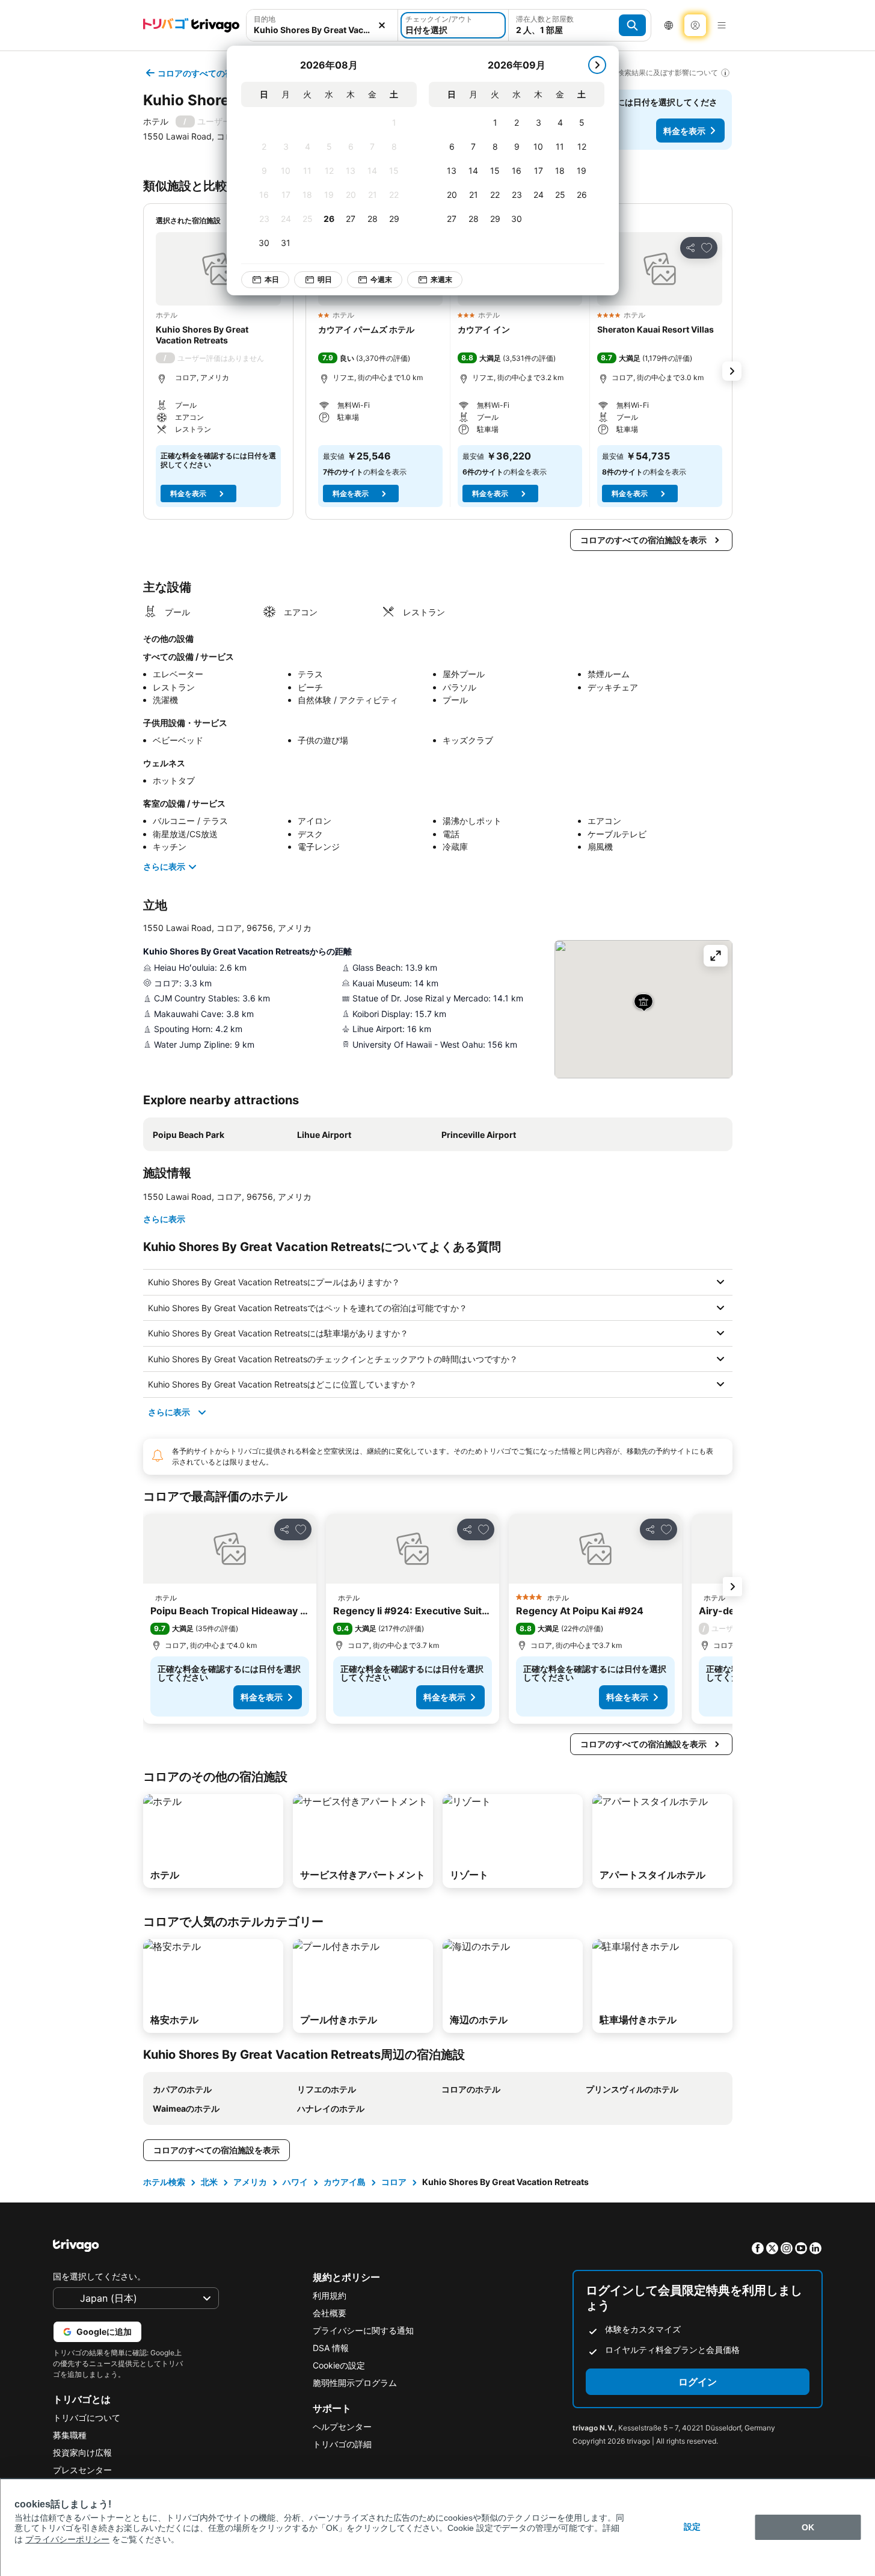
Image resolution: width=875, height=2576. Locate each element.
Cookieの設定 (339, 2365)
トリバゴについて (87, 2418)
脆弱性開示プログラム (355, 2383)
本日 (272, 279)
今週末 (381, 279)
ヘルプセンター (342, 2427)
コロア (394, 2182)
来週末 (441, 279)
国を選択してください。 (99, 2276)
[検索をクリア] (382, 25)
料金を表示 (684, 131)
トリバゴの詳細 (342, 2444)
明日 (325, 279)
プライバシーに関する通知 (363, 2330)
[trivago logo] (191, 25)
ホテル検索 (164, 2182)
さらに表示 (164, 866)
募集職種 (70, 2435)
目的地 (265, 19)
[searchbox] (322, 30)
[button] (322, 25)
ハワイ (295, 2182)
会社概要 (330, 2313)
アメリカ (250, 2182)
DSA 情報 (331, 2348)
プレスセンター (82, 2470)
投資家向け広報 (82, 2452)
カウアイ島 (345, 2182)
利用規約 (330, 2295)
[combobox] (322, 25)
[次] (597, 65)
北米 (209, 2182)
